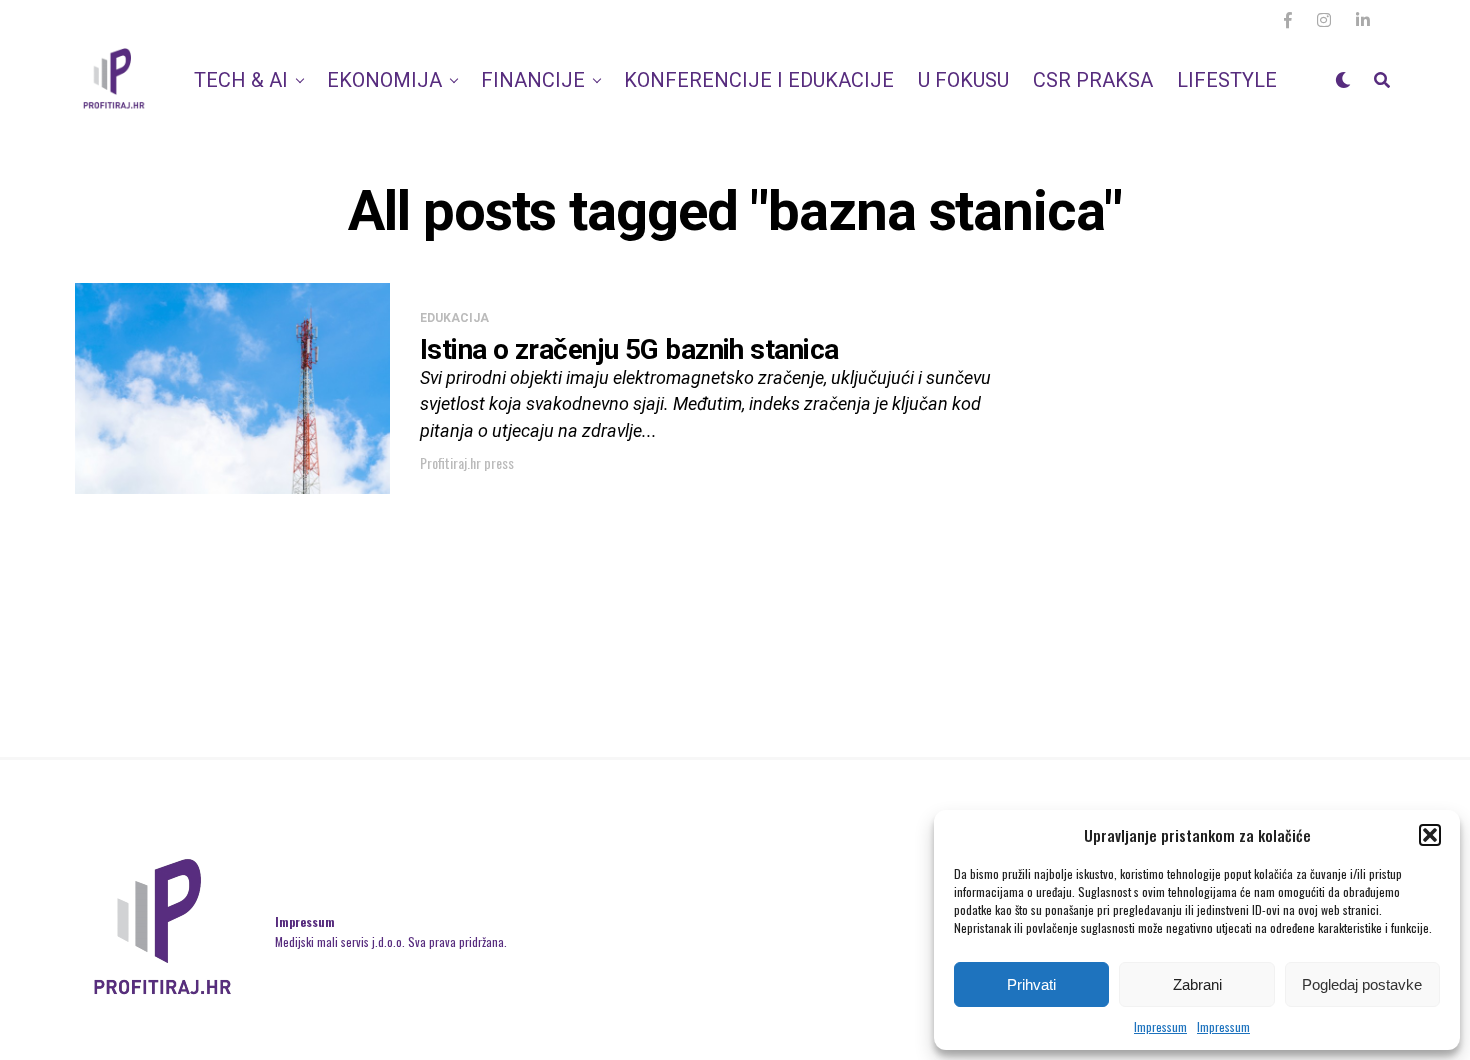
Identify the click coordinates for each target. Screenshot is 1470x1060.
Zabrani (1197, 984)
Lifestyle (1227, 80)
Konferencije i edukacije (759, 80)
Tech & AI (241, 80)
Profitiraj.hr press (467, 462)
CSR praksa (1093, 80)
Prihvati (1031, 984)
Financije (533, 80)
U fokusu (963, 80)
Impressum (1160, 1026)
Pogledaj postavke (1362, 984)
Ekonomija (384, 80)
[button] (1430, 835)
